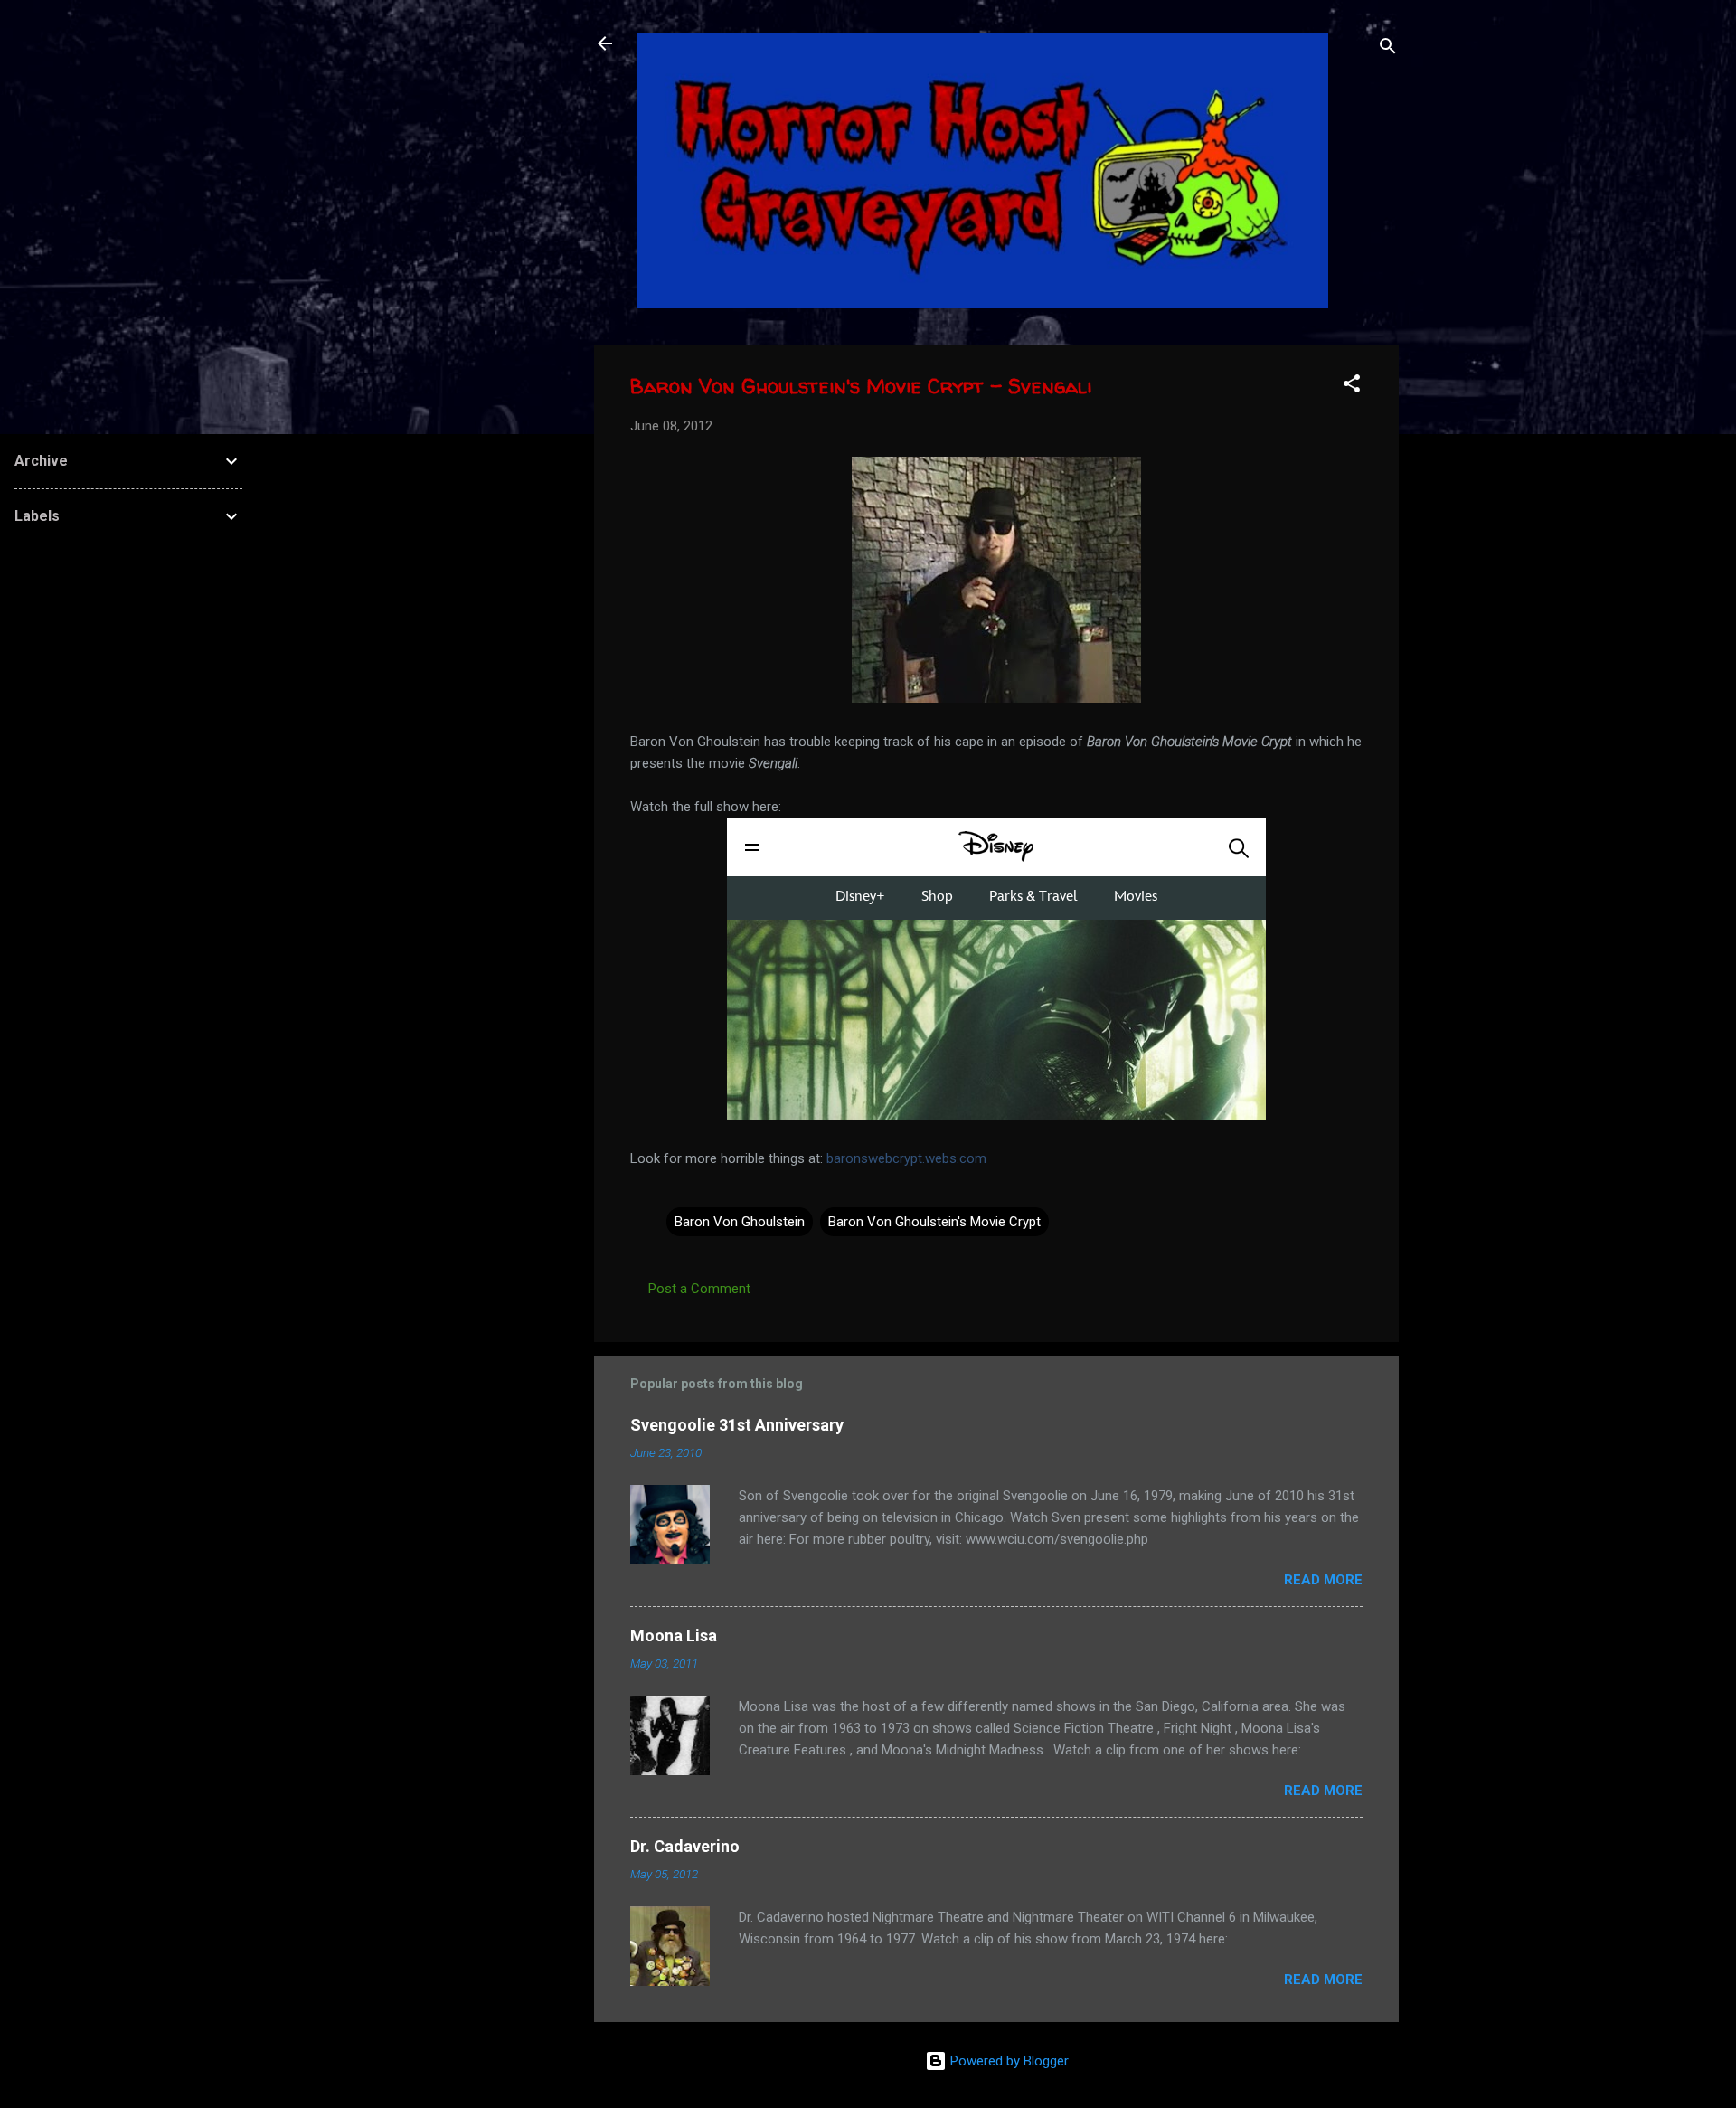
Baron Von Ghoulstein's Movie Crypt (934, 1222)
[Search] (1388, 49)
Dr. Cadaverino (685, 1846)
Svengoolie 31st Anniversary (737, 1425)
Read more (1323, 1580)
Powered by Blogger (1008, 2061)
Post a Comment (699, 1289)
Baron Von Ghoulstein (740, 1222)
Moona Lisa (674, 1635)
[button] (1352, 387)
